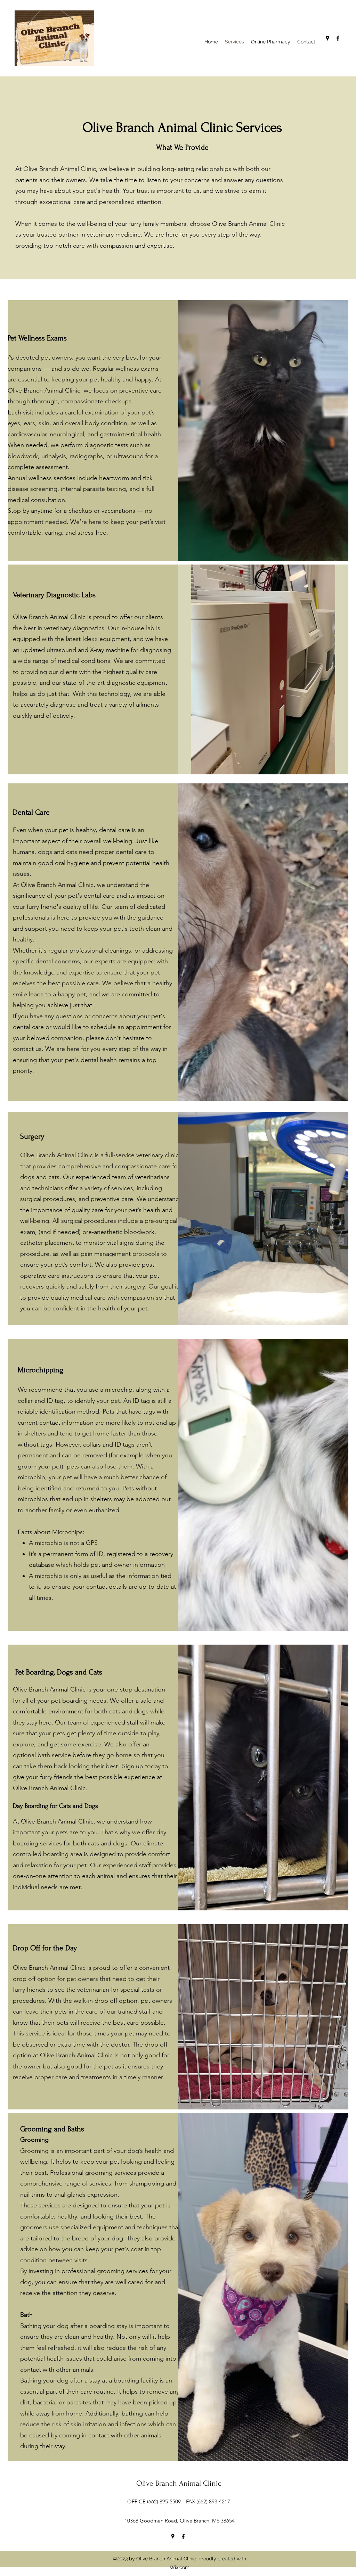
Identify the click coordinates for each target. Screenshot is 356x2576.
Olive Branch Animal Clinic (179, 2483)
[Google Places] (327, 38)
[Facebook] (338, 38)
